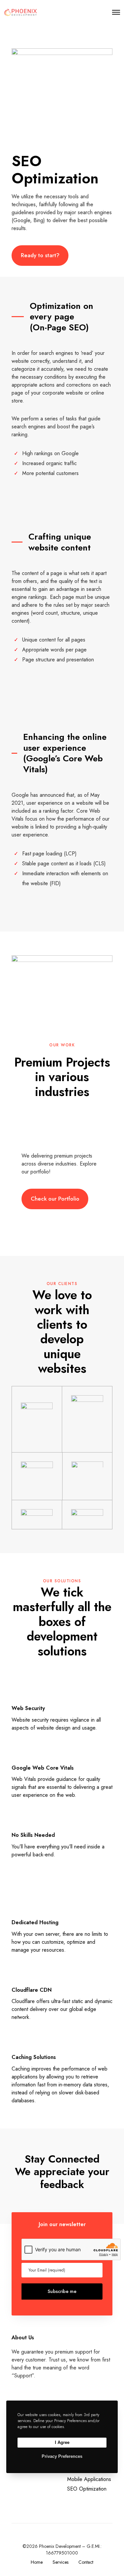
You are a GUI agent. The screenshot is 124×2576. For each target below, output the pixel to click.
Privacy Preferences (62, 2456)
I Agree (62, 2442)
